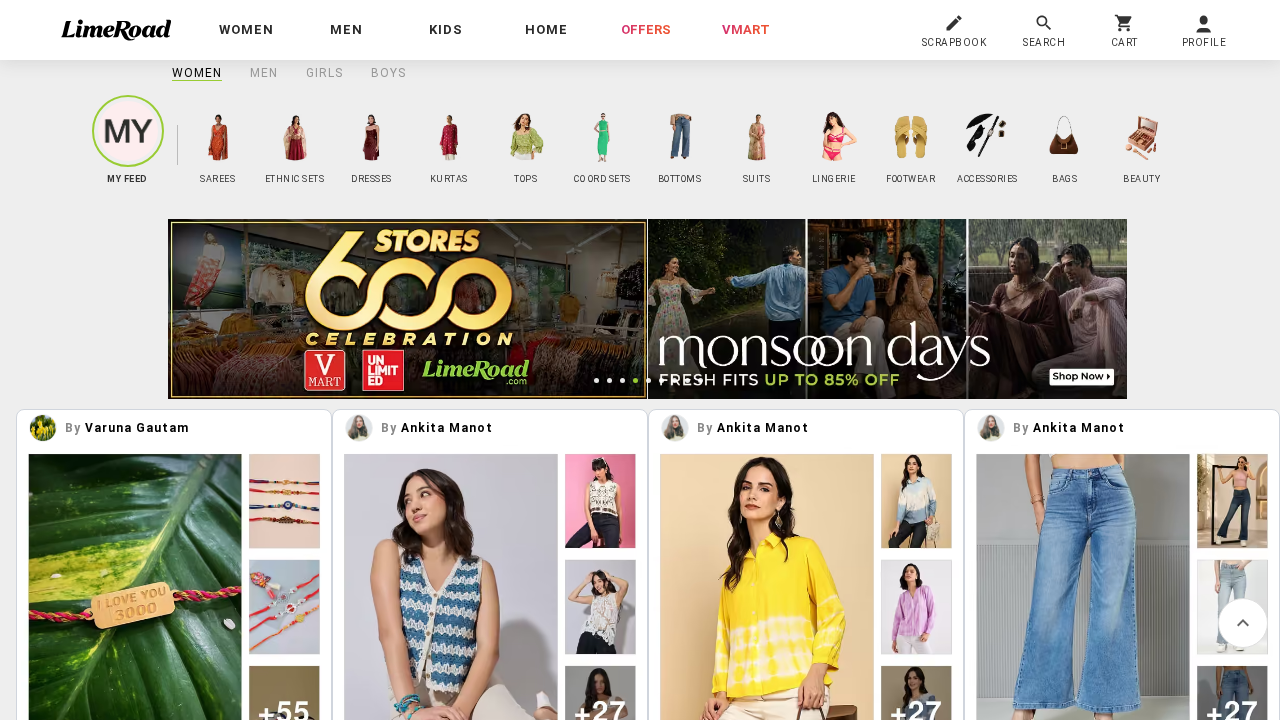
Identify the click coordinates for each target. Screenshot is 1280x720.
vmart (746, 29)
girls (324, 73)
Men (264, 73)
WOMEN (197, 73)
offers (646, 29)
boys (388, 73)
